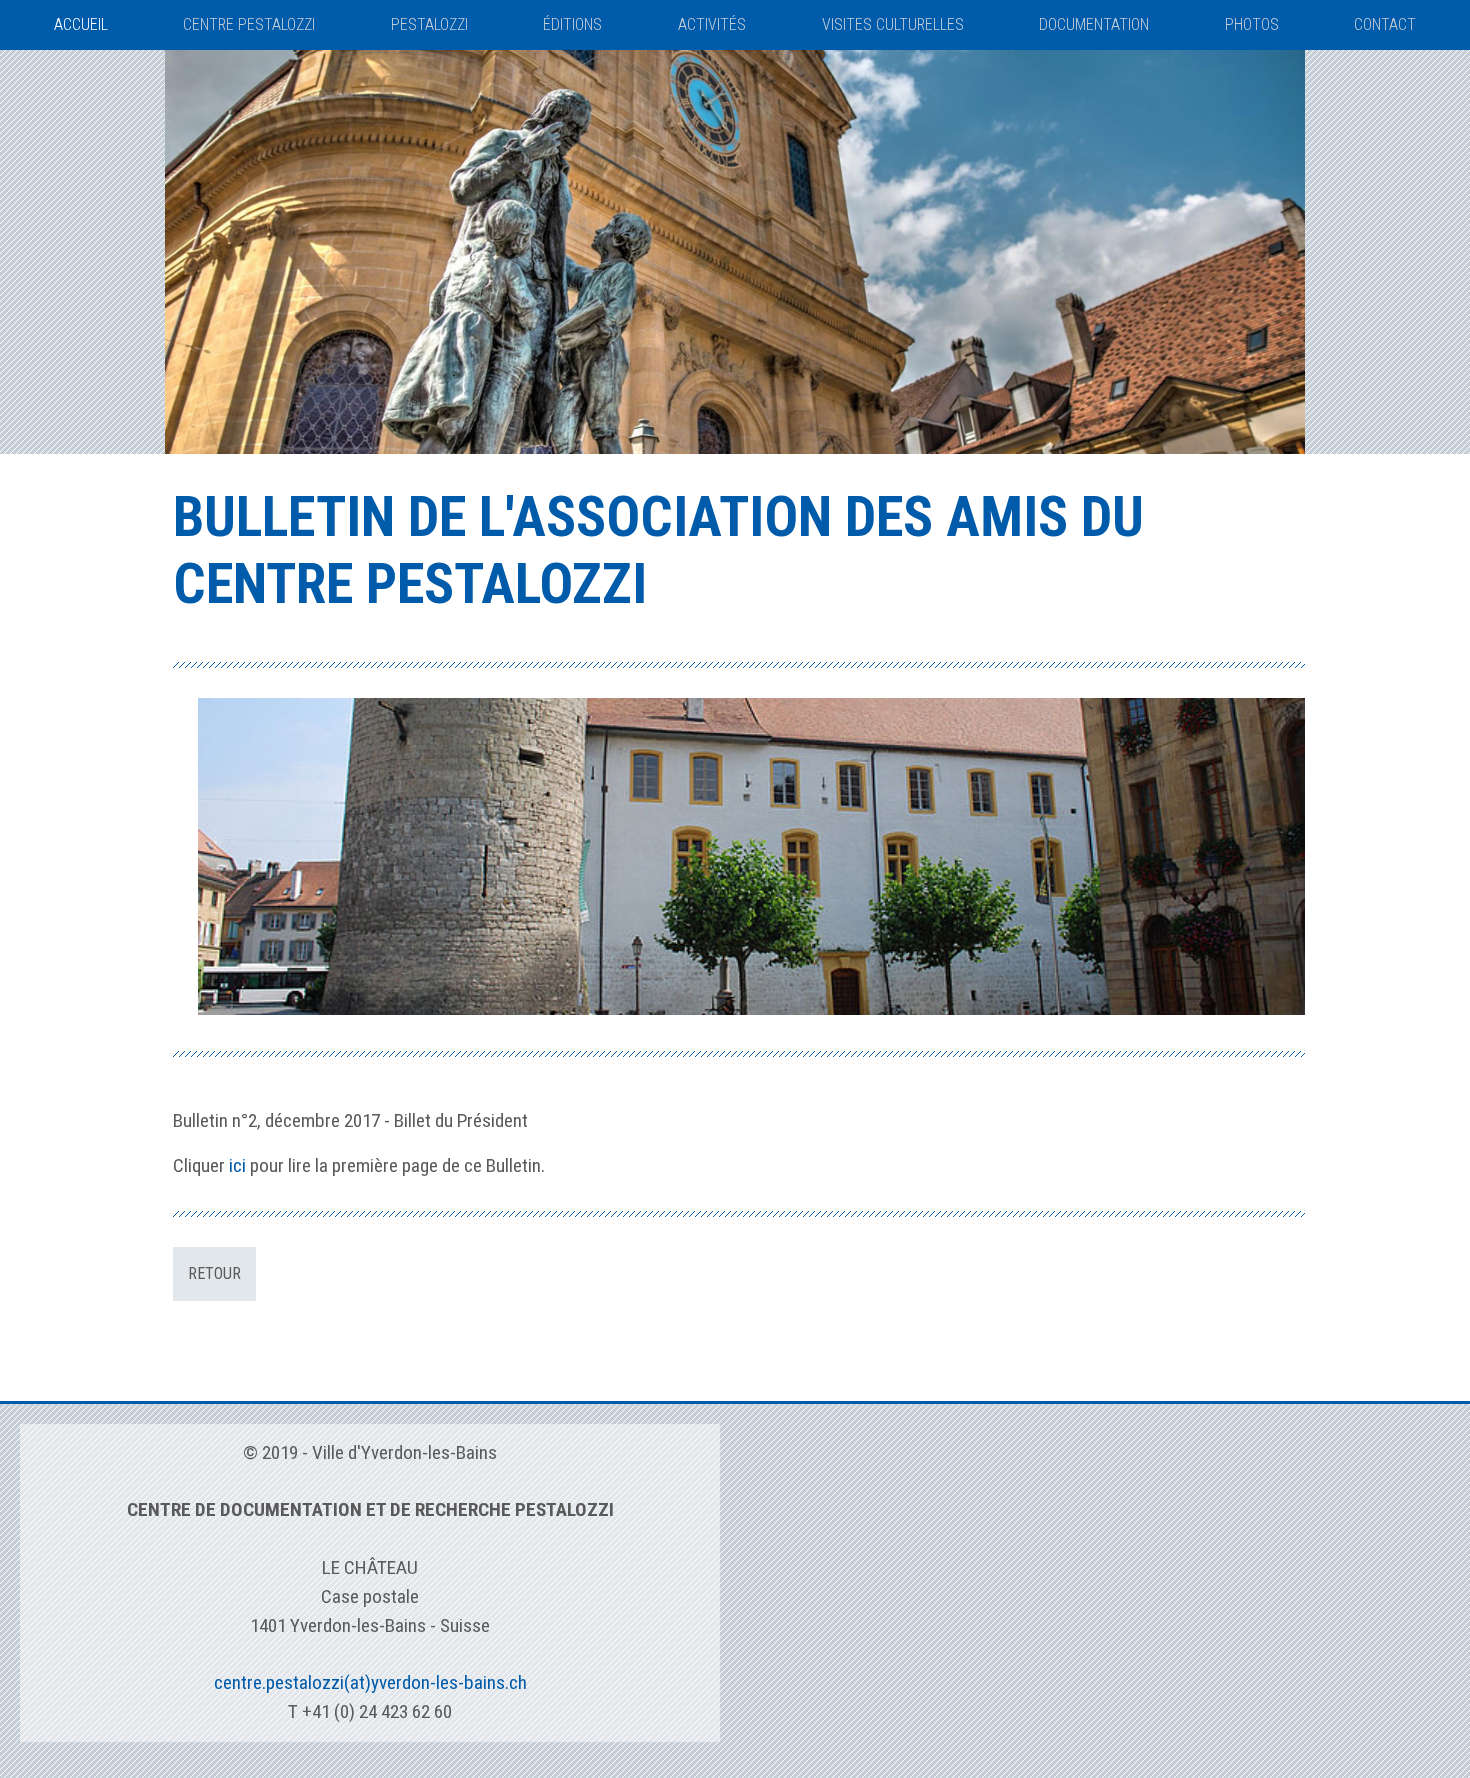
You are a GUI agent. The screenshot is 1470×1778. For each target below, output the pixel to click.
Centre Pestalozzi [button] (249, 24)
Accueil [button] (81, 24)
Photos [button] (1252, 24)
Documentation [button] (1094, 24)
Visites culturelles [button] (893, 24)
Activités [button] (712, 24)
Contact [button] (1385, 24)
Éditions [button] (572, 24)
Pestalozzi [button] (429, 24)
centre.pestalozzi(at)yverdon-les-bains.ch (370, 1682)
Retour (214, 1273)
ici (237, 1165)
